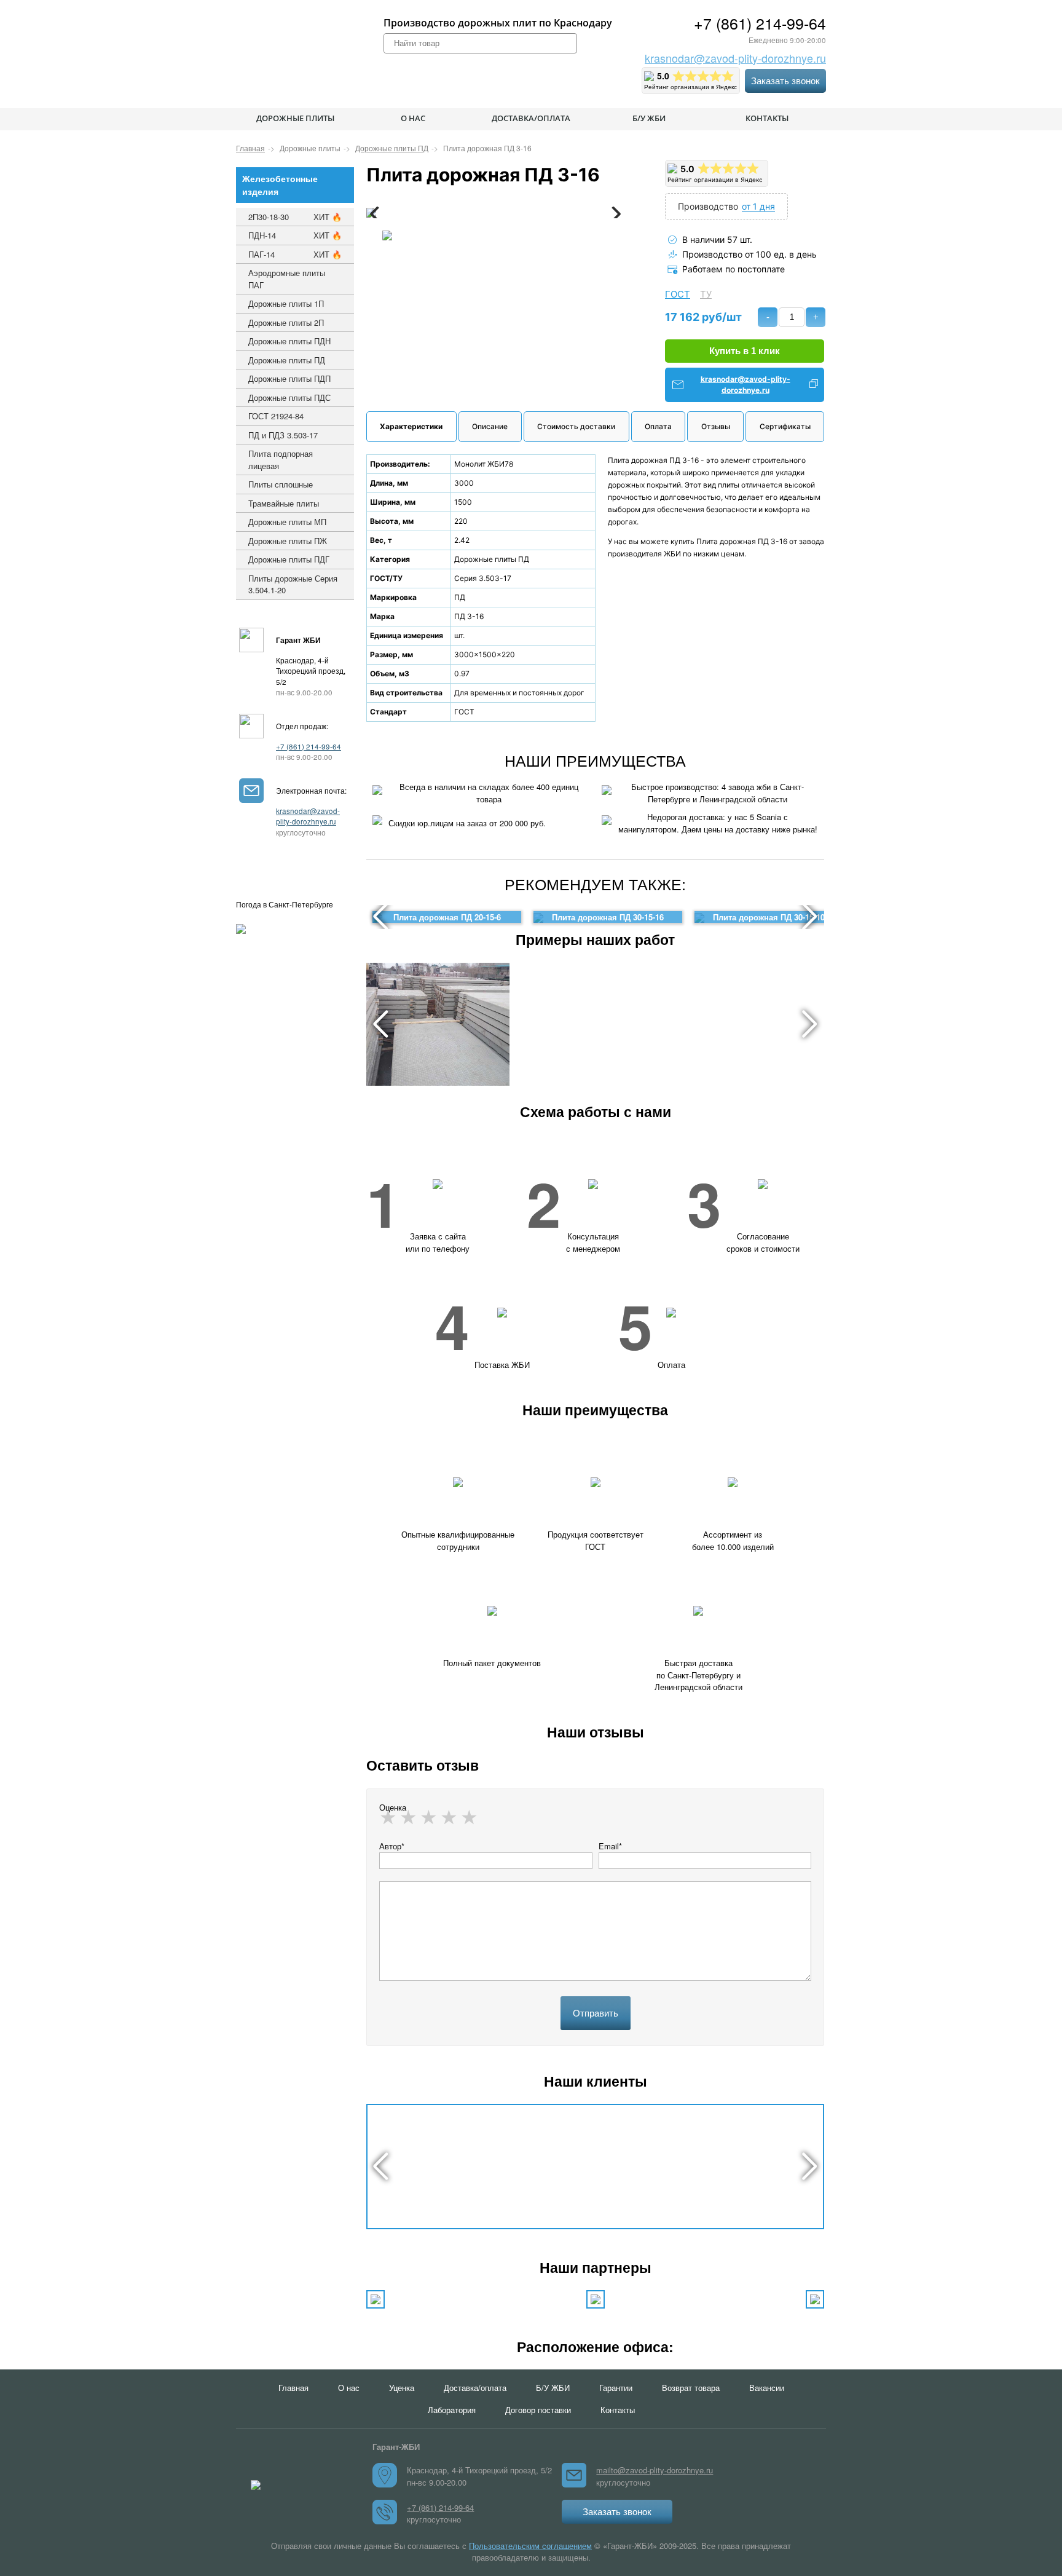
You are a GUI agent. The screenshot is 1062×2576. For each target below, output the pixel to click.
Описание (490, 426)
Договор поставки (538, 2410)
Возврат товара (691, 2388)
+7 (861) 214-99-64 (760, 23)
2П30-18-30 (295, 217)
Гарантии (616, 2388)
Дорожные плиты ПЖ (288, 541)
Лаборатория (452, 2410)
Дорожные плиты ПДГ (289, 559)
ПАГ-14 (295, 254)
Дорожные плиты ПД (287, 360)
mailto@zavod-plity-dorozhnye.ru (655, 2470)
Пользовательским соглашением (530, 2546)
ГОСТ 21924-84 (276, 416)
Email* (610, 1846)
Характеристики (411, 426)
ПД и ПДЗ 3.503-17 (283, 435)
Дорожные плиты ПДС (289, 397)
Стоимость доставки (576, 426)
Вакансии (767, 2388)
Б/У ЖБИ (649, 118)
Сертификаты (785, 426)
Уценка (402, 2388)
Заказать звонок (785, 81)
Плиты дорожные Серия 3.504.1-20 (293, 584)
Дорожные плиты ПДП (289, 378)
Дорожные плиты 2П (286, 322)
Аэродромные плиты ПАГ (287, 279)
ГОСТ (678, 294)
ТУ (706, 294)
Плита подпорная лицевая (281, 460)
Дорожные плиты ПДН (289, 341)
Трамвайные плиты (284, 503)
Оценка (393, 1807)
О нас (413, 118)
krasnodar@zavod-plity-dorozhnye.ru (735, 58)
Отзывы (716, 426)
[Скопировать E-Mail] (814, 385)
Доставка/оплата (531, 118)
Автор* (392, 1846)
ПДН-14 (295, 235)
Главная (293, 2388)
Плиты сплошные (281, 484)
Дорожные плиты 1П (286, 303)
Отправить (596, 2013)
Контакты (767, 118)
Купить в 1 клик (745, 351)
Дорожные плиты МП (287, 522)
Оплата (658, 426)
